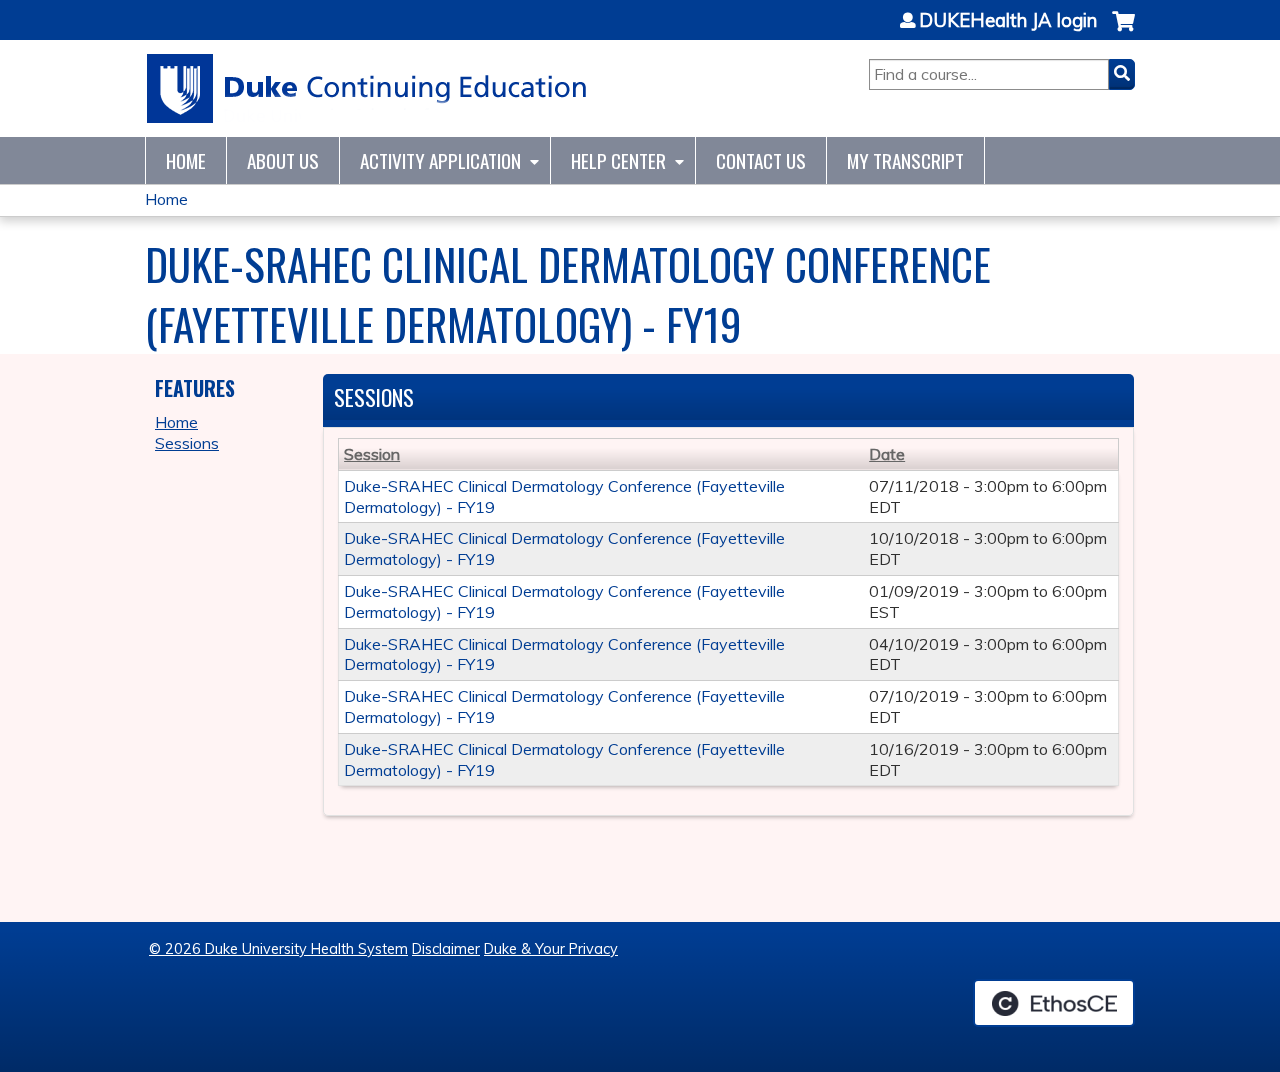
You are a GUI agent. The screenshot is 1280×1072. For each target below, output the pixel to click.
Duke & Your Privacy (551, 949)
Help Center (618, 160)
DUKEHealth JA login (1008, 21)
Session (372, 454)
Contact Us (761, 160)
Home (186, 160)
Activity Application (440, 160)
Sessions (187, 443)
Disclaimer (446, 949)
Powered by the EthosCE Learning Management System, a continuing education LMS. (1054, 1003)
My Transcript (905, 160)
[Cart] (1123, 31)
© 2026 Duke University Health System (278, 949)
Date (887, 454)
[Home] (367, 88)
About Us (283, 160)
